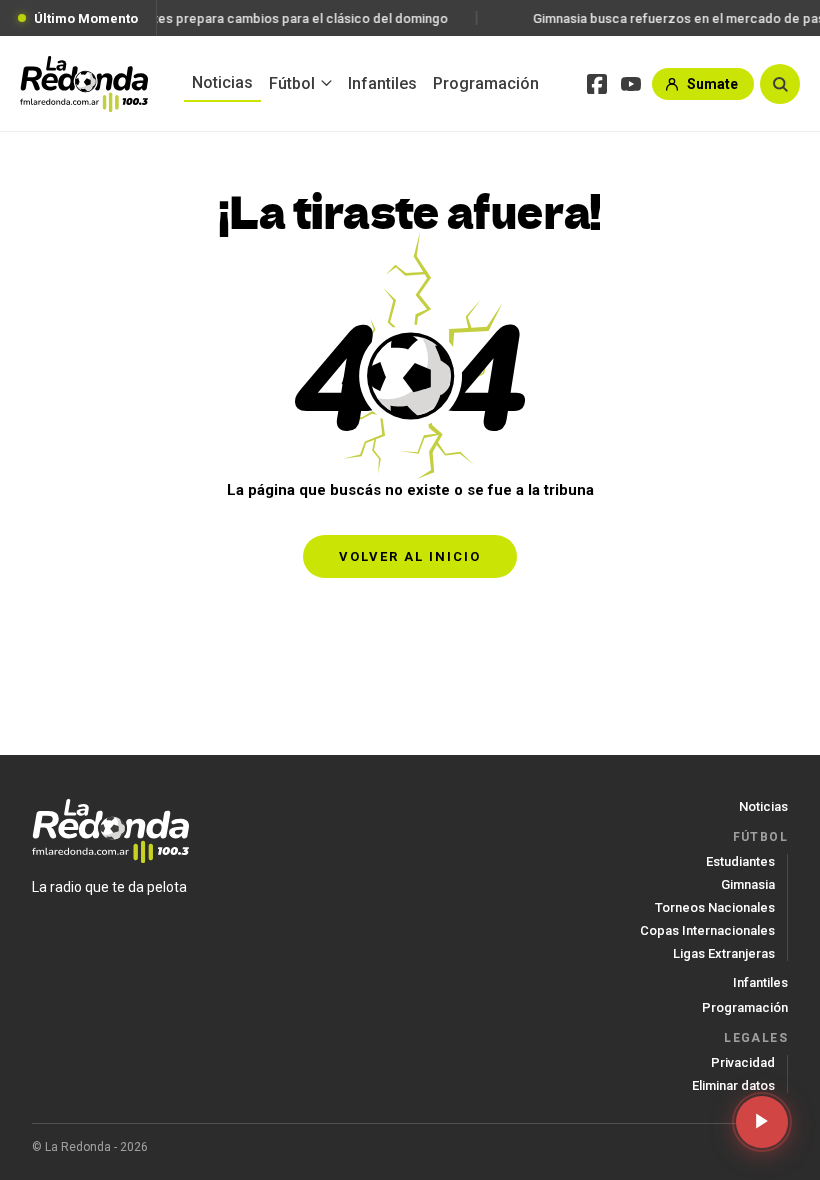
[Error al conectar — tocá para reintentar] (762, 1122)
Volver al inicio (410, 556)
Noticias (222, 82)
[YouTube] (631, 84)
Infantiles (382, 83)
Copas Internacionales (707, 930)
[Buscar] (780, 84)
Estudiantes (740, 861)
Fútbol (292, 83)
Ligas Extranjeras (724, 953)
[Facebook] (597, 84)
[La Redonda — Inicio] (84, 84)
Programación (486, 83)
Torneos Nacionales (715, 907)
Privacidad (743, 1062)
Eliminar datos (733, 1085)
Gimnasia (748, 884)
